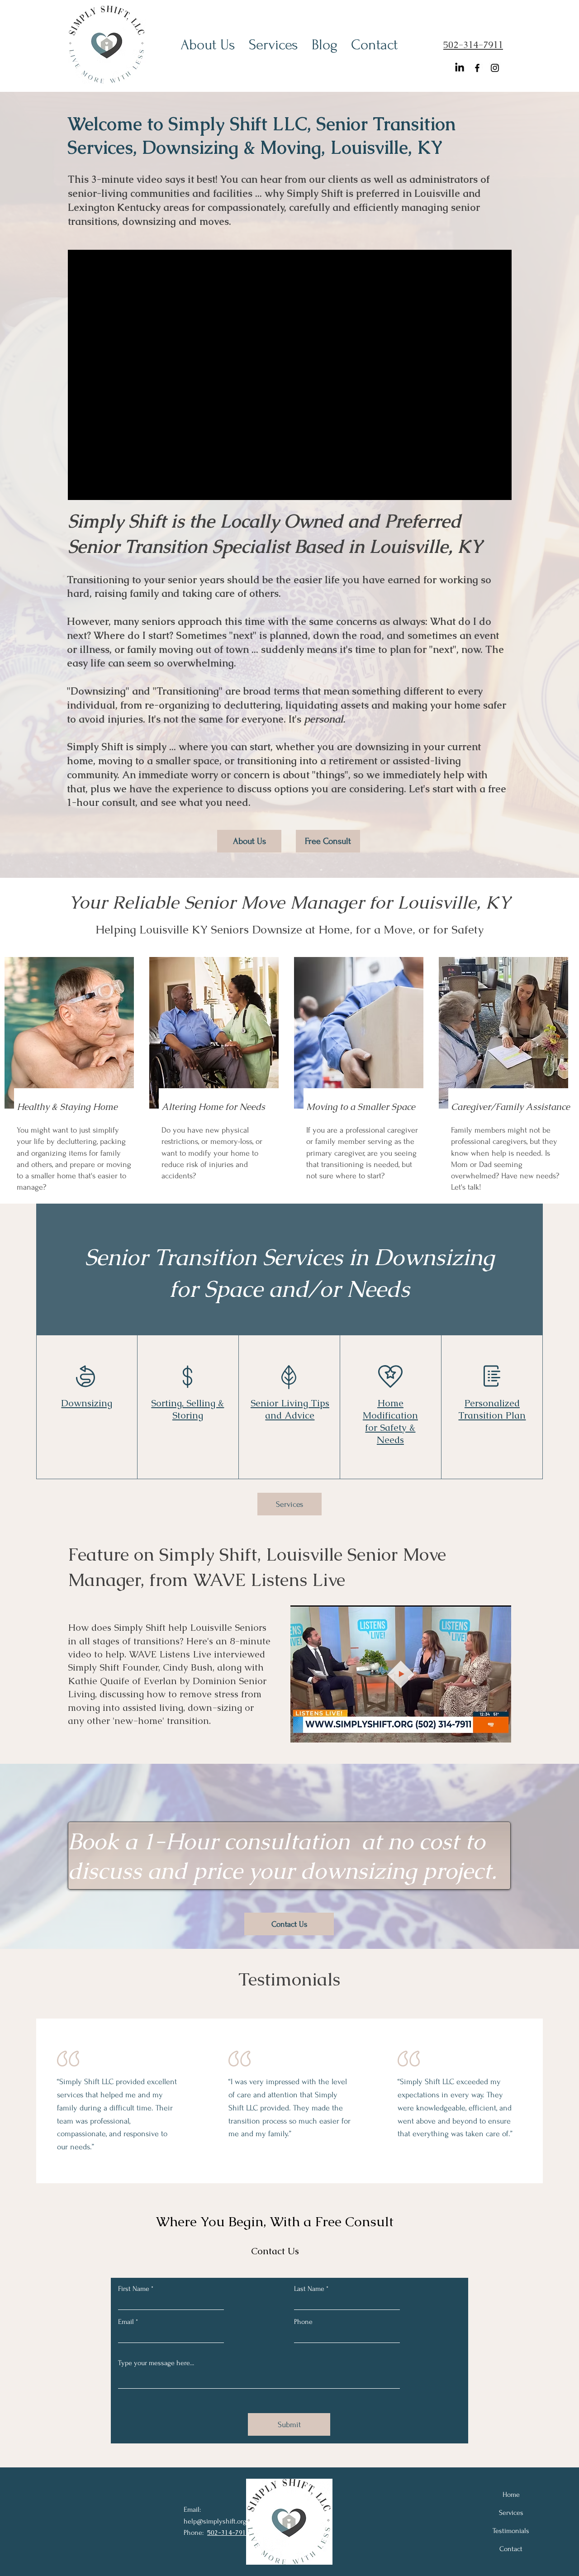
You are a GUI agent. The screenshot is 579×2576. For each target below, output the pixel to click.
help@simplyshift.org (215, 2521)
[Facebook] (477, 68)
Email (126, 2322)
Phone (303, 2322)
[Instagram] (495, 68)
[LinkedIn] (460, 68)
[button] (500, 1733)
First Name (134, 2289)
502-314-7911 (473, 45)
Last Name (309, 2289)
